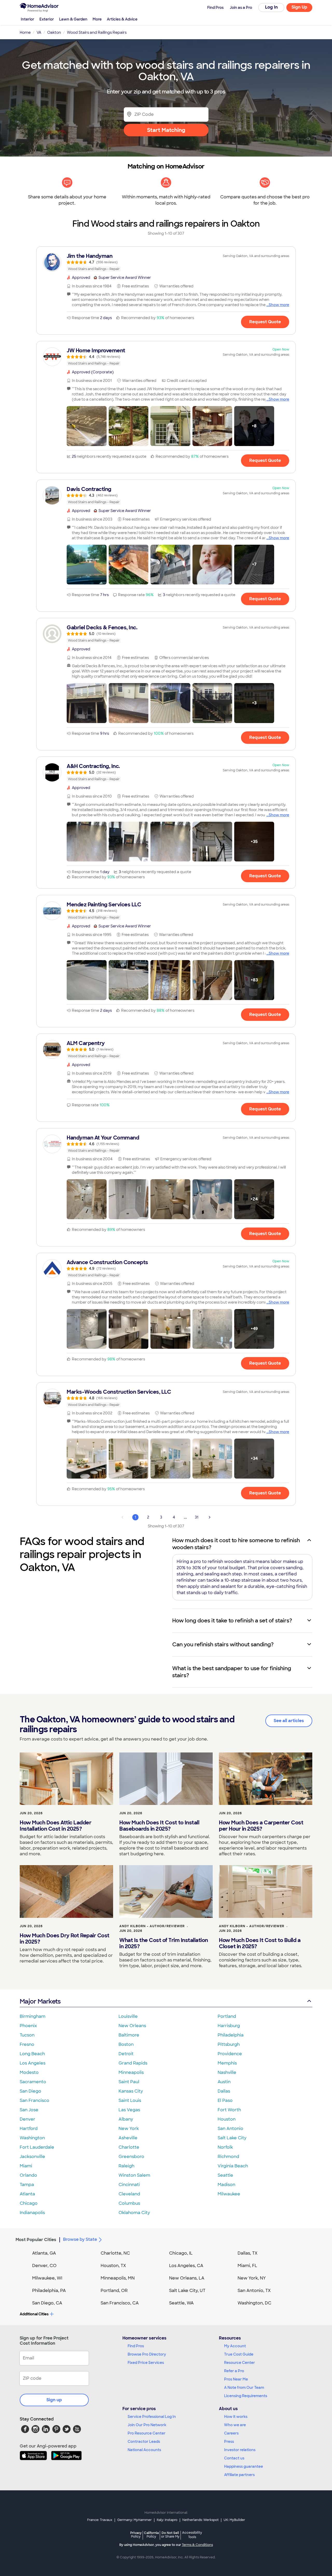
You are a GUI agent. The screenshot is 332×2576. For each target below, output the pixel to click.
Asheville (128, 2138)
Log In (271, 7)
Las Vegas (129, 2110)
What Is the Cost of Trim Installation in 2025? (164, 1943)
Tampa (27, 2185)
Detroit (126, 2054)
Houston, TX (113, 2266)
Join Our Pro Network (147, 2425)
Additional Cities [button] (34, 2314)
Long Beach (32, 2054)
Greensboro (131, 2157)
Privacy (136, 2535)
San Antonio (230, 2129)
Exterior (47, 19)
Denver (27, 2119)
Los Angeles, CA (186, 2266)
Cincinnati (129, 2185)
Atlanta (27, 2194)
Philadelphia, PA (49, 2291)
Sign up (54, 2400)
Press (229, 2442)
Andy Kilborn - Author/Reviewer (152, 1926)
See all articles (289, 1721)
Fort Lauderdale (37, 2147)
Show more (279, 305)
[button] (87, 426)
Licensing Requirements (246, 2396)
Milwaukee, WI (47, 2278)
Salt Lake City (232, 2138)
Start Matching (166, 130)
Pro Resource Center (147, 2433)
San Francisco (34, 2100)
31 (197, 1517)
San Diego (30, 2091)
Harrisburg (229, 2026)
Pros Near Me (236, 2379)
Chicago (29, 2203)
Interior (27, 19)
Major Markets (40, 2001)
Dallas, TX (248, 2253)
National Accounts (144, 2450)
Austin (224, 2082)
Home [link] (25, 32)
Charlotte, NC (115, 2253)
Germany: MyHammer (134, 2520)
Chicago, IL (181, 2253)
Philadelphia (231, 2035)
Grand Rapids (133, 2063)
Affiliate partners (239, 2475)
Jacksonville (32, 2157)
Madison (226, 2185)
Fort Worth (229, 2110)
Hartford (29, 2129)
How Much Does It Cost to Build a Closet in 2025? (260, 1943)
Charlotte (129, 2147)
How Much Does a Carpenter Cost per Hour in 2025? (261, 1826)
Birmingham (33, 2016)
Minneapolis (131, 2072)
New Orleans (132, 2026)
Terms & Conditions (197, 2545)
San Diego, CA (47, 2303)
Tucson (27, 2035)
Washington (32, 2138)
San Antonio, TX (254, 2291)
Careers (231, 2433)
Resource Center (240, 2363)
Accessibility (192, 2535)
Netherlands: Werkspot (200, 2520)
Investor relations (240, 2450)
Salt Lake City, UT (187, 2291)
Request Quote (265, 322)
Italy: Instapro (167, 2520)
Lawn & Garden (73, 19)
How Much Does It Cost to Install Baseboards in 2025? (159, 1826)
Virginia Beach (233, 2166)
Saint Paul (129, 2082)
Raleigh (126, 2166)
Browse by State (80, 2239)
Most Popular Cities (36, 2240)
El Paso (225, 2100)
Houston (227, 2119)
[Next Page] (210, 1517)
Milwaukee (229, 2194)
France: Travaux (100, 2520)
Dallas (224, 2091)
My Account (235, 2346)
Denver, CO (44, 2266)
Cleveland (129, 2194)
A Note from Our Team (244, 2388)
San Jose (29, 2110)
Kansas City (131, 2091)
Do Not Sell (170, 2535)
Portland (227, 2016)
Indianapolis (32, 2213)
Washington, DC (254, 2303)
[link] (166, 262)
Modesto (29, 2072)
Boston (126, 2044)
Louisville (128, 2016)
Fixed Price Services (146, 2363)
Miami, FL (247, 2266)
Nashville (227, 2072)
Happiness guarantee (244, 2466)
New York (129, 2129)
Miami (26, 2166)
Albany (126, 2119)
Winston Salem (134, 2175)
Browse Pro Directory (147, 2354)
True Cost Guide (239, 2354)
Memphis (227, 2063)
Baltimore (129, 2035)
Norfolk (225, 2147)
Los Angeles (33, 2063)
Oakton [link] (54, 32)
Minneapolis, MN (118, 2278)
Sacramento (33, 2082)
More (97, 19)
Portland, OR (114, 2291)
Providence (230, 2054)
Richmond (228, 2157)
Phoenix (28, 2026)
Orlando (28, 2175)
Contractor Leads (144, 2442)
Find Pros (136, 2346)
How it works (236, 2417)
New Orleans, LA (187, 2278)
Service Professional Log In (152, 2417)
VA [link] (39, 32)
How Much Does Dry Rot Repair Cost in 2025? (65, 1939)
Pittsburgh (229, 2044)
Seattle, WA (181, 2303)
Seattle (225, 2175)
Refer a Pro (234, 2371)
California (151, 2535)
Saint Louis (130, 2100)
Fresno (27, 2044)
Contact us (234, 2458)
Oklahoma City (134, 2213)
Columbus (129, 2203)
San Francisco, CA (120, 2303)
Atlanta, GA (44, 2253)
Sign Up (299, 7)
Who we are (235, 2425)
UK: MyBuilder (234, 2520)
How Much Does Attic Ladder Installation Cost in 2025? (56, 1826)
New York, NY (252, 2278)
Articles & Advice (122, 19)
